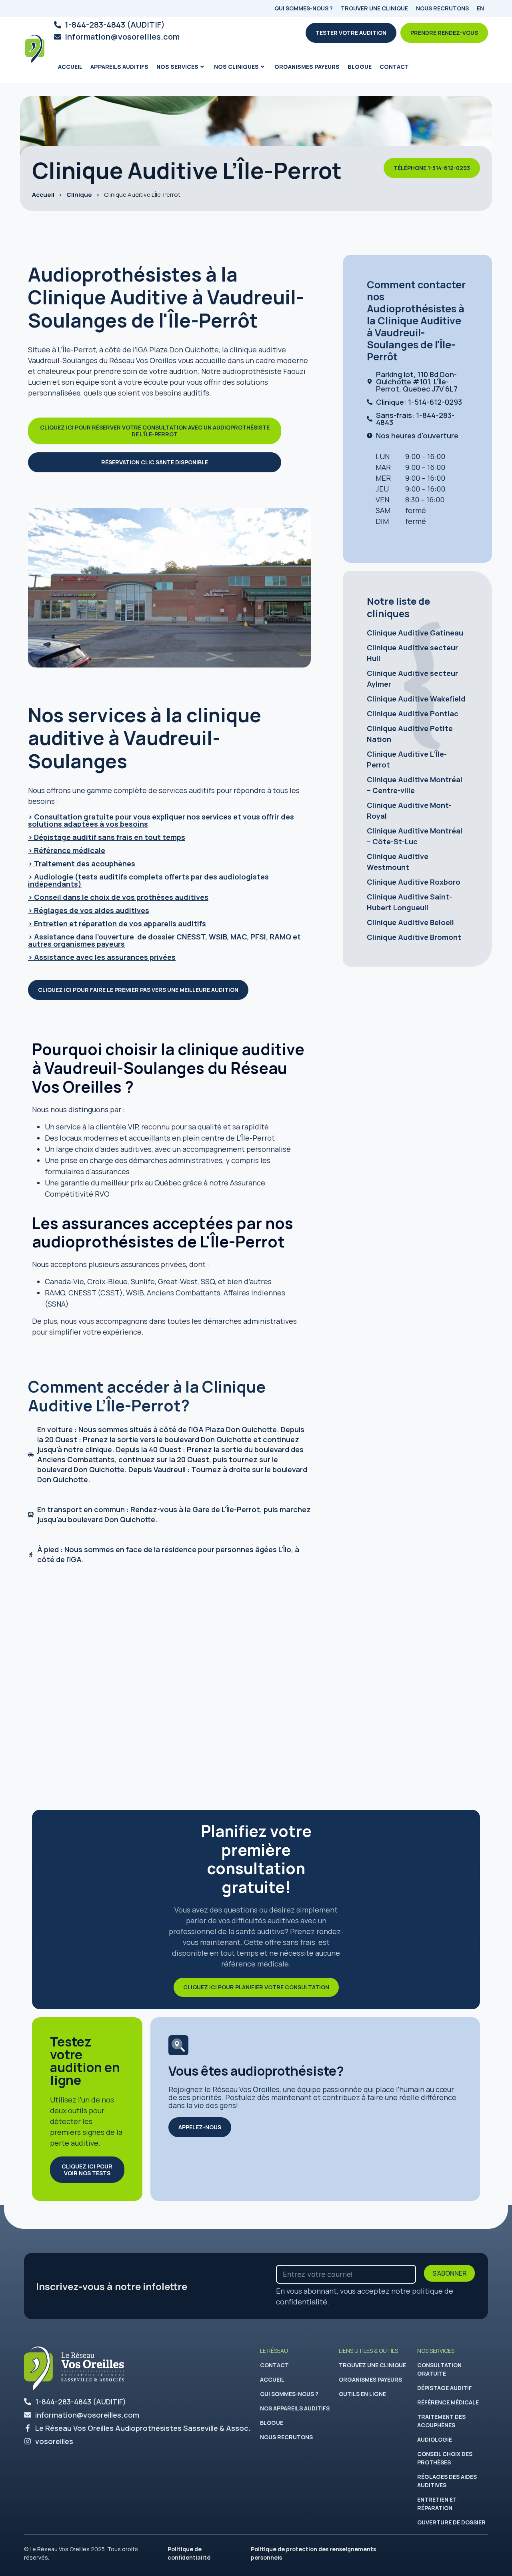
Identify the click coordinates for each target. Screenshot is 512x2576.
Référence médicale (448, 2402)
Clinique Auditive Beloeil (410, 922)
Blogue (360, 67)
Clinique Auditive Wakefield (416, 699)
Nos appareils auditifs (295, 2408)
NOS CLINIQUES (236, 67)
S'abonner (449, 2273)
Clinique (79, 195)
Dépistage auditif (445, 2388)
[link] (351, 33)
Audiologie (435, 2439)
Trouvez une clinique (372, 2365)
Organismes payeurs (307, 67)
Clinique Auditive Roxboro (414, 882)
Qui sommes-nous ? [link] (289, 2394)
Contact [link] (394, 67)
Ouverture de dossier (451, 2522)
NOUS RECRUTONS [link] (442, 8)
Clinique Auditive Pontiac (413, 713)
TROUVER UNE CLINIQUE (374, 8)
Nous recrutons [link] (286, 2437)
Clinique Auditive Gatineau (415, 633)
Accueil (70, 67)
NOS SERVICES (177, 67)
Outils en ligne (362, 2394)
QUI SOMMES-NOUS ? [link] (304, 8)
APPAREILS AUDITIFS (119, 67)
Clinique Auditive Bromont (414, 937)
